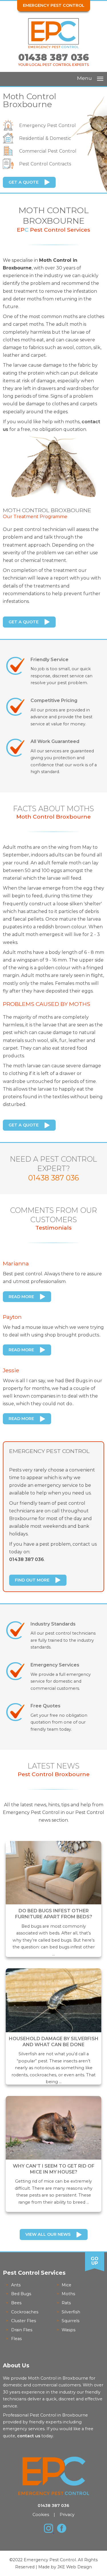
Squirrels (70, 2321)
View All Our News (48, 2234)
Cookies (41, 2515)
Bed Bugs (21, 2294)
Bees (16, 2303)
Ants (16, 2285)
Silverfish (71, 2312)
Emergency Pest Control (54, 5)
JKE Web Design (75, 2567)
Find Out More (32, 1580)
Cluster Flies (24, 2321)
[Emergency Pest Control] (54, 47)
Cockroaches (25, 2312)
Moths (68, 2294)
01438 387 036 (54, 57)
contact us (29, 2436)
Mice (66, 2285)
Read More (21, 1297)
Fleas (16, 2339)
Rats (66, 2303)
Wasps (68, 2330)
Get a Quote (24, 182)
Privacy (67, 2515)
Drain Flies (22, 2330)
